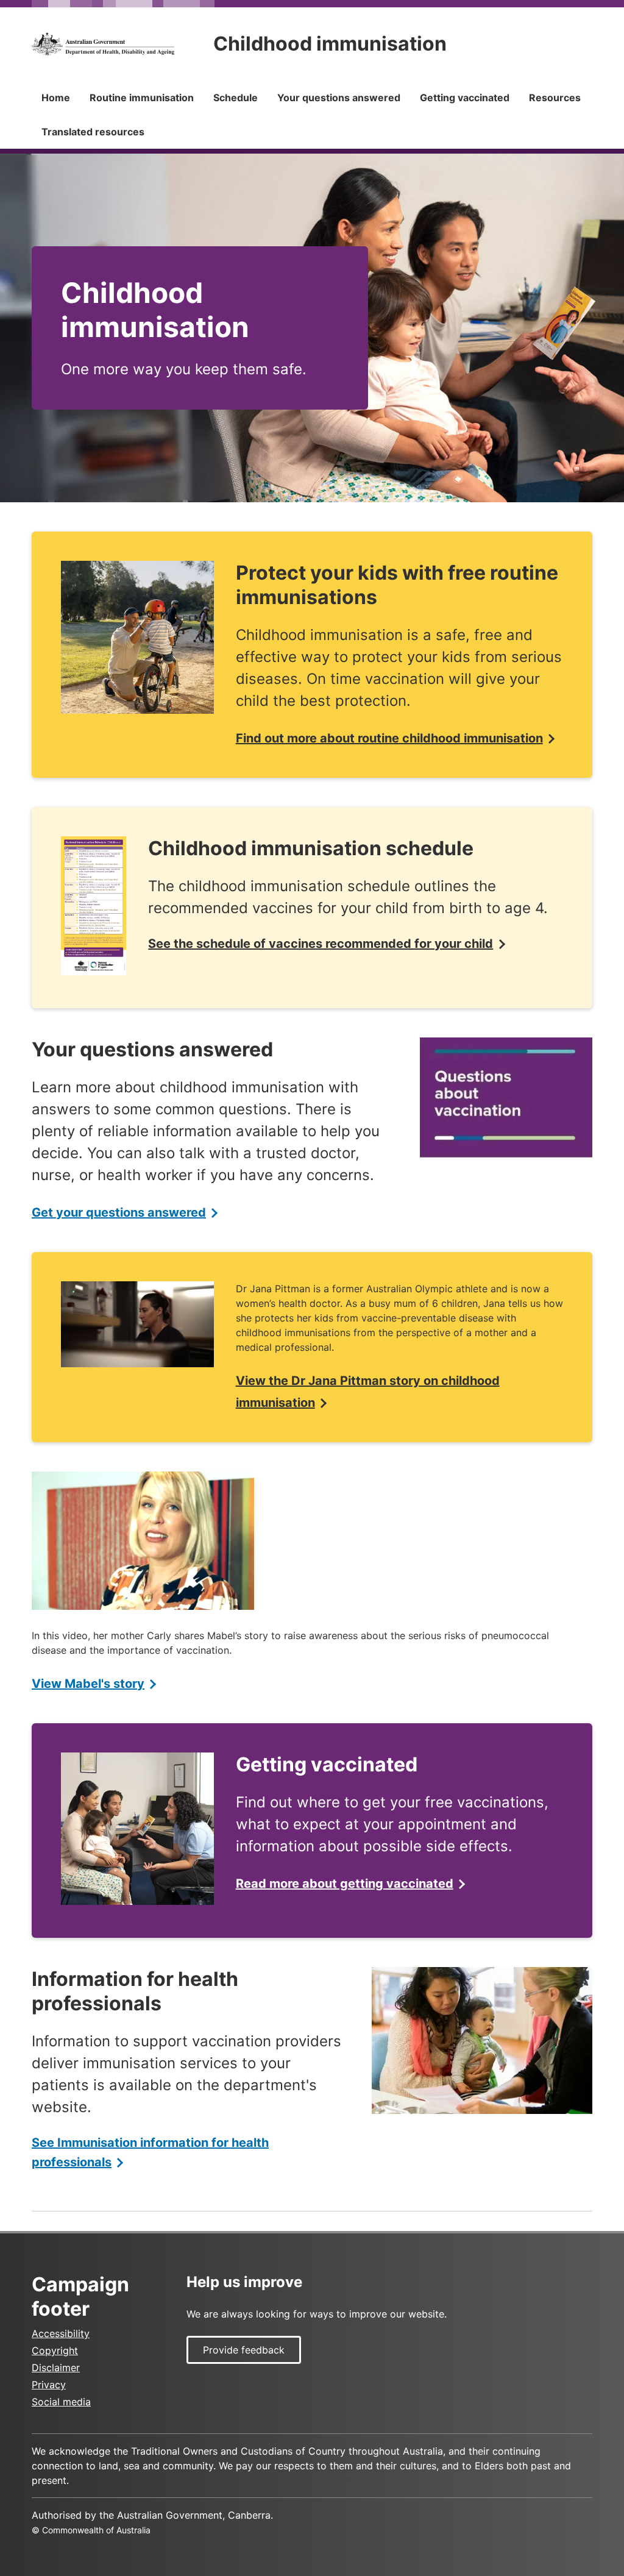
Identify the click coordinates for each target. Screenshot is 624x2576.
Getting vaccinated (465, 98)
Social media (61, 2402)
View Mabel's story (88, 1684)
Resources (555, 98)
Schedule (236, 98)
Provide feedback (244, 2350)
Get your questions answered (119, 1212)
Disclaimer (56, 2368)
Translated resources (93, 132)
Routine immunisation (142, 98)
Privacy (49, 2385)
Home (56, 98)
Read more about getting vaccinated (345, 1884)
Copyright (55, 2350)
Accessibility (61, 2333)
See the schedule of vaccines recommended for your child (321, 944)
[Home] (103, 44)
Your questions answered (339, 98)
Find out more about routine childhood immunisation (389, 738)
